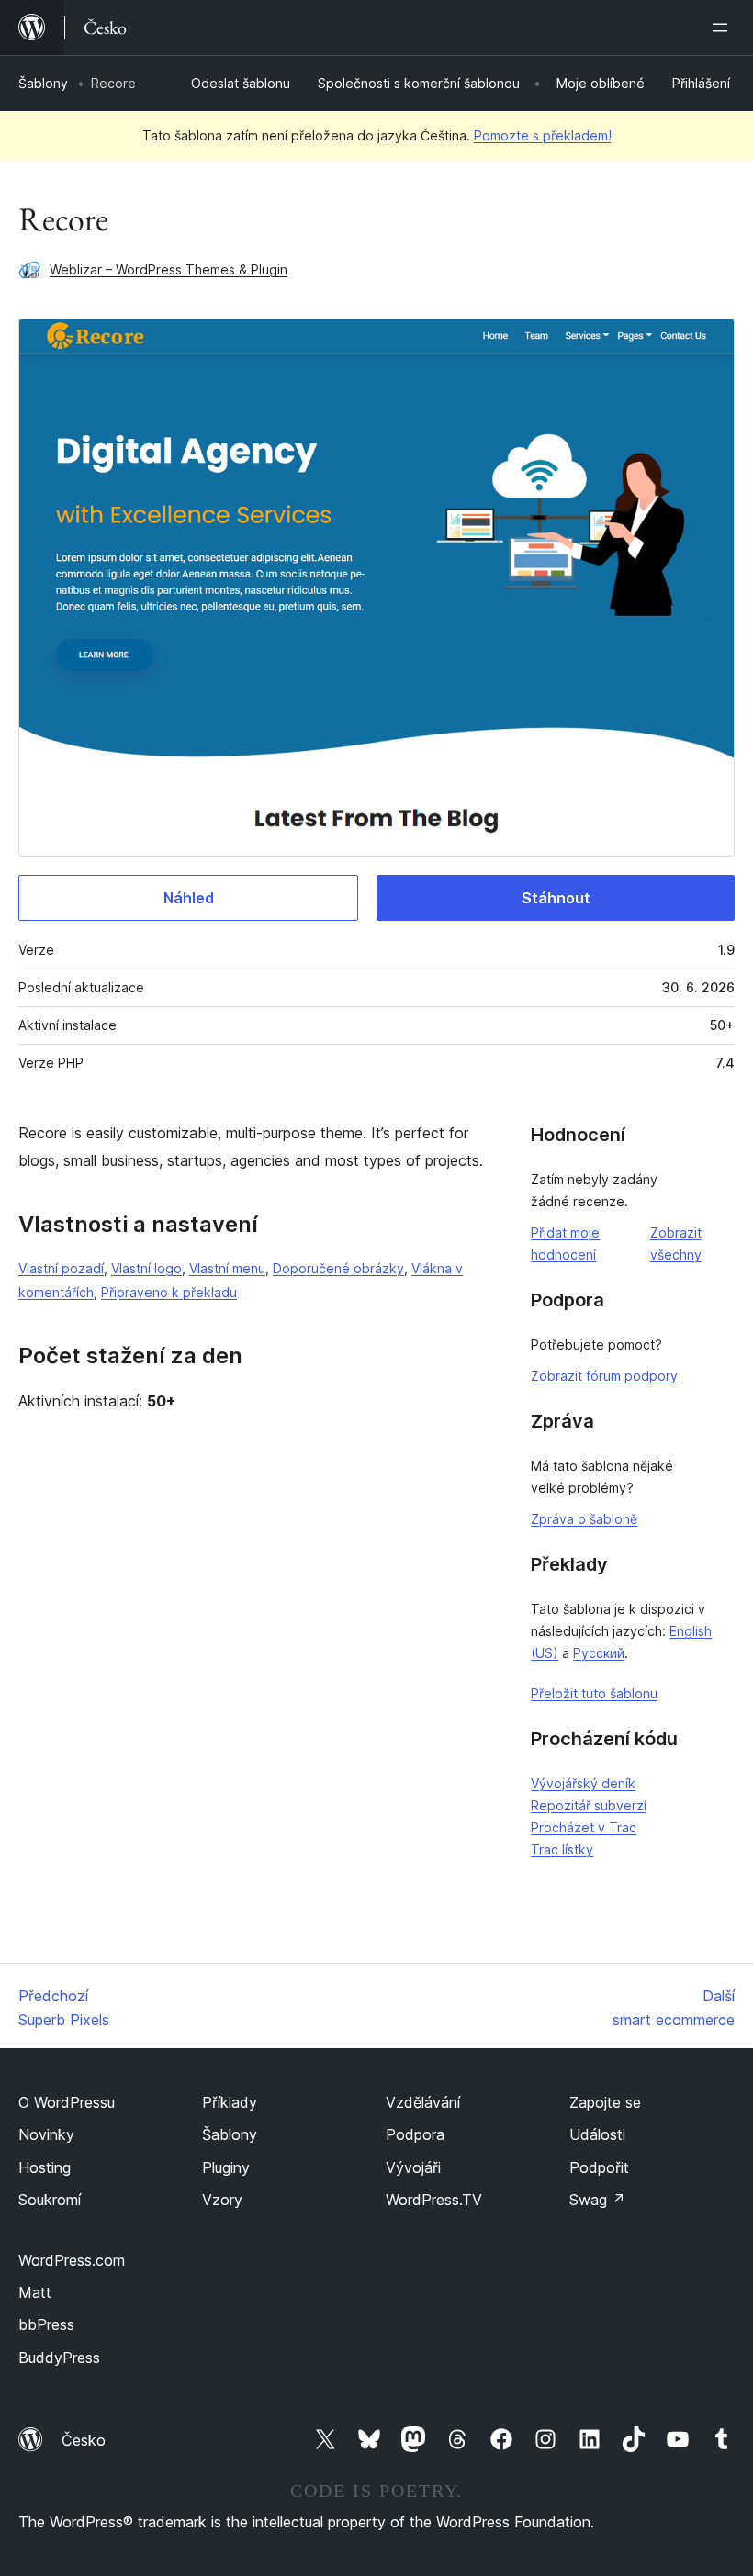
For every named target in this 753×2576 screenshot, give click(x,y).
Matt (35, 2292)
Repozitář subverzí (589, 1805)
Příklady (230, 2102)
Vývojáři (413, 2167)
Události (597, 2134)
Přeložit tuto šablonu (594, 1693)
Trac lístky (562, 1849)
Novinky (46, 2134)
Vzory (222, 2200)
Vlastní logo (146, 1268)
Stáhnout (556, 898)
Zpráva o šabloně (584, 1519)
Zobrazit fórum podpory (604, 1376)
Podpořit (599, 2167)
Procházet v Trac (584, 1827)
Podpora (415, 2134)
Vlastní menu (227, 1268)
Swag (597, 2200)
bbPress (46, 2324)
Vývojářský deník (583, 1783)
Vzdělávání (423, 2102)
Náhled (189, 898)
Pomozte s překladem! (543, 135)
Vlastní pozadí (61, 1268)
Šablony (43, 83)
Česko (84, 2440)
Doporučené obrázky (338, 1268)
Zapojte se (605, 2102)
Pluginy (226, 2167)
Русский (599, 1653)
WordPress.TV (434, 2200)
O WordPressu (67, 2102)
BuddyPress (59, 2358)
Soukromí (50, 2200)
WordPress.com (72, 2260)
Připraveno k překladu (169, 1292)
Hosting (45, 2167)
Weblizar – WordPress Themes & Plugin (169, 269)
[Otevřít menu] (724, 28)
